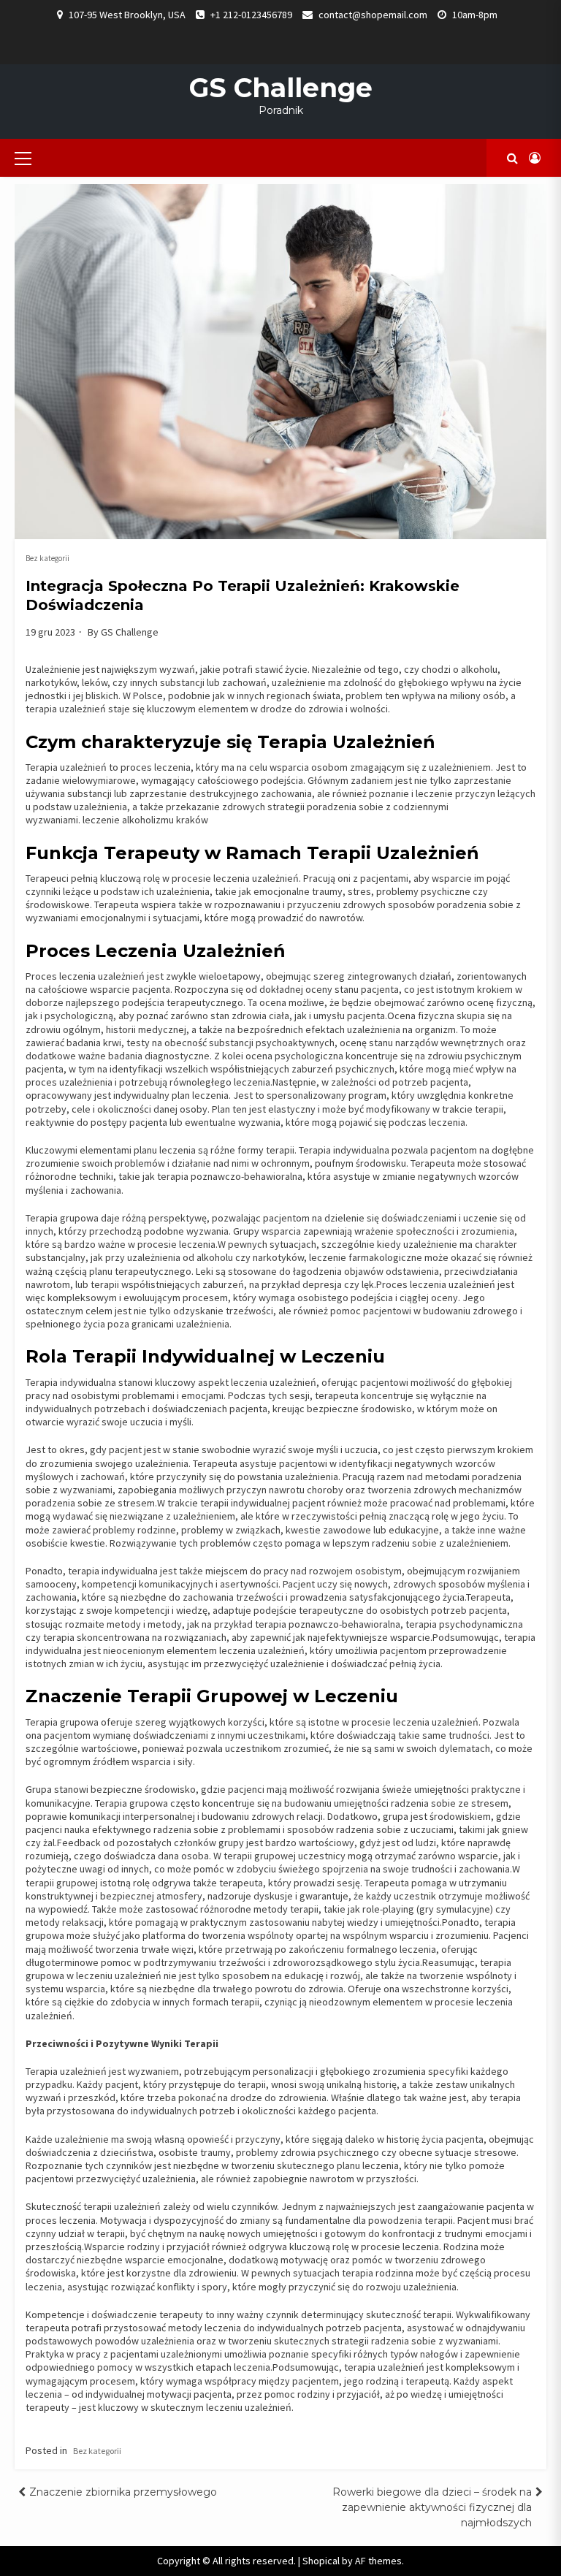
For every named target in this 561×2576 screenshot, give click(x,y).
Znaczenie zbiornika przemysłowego (123, 2492)
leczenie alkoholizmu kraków (146, 820)
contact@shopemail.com (373, 15)
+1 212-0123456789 (251, 15)
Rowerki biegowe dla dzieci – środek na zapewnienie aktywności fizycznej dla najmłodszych (432, 2507)
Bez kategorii (47, 558)
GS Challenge (281, 88)
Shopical (321, 2561)
